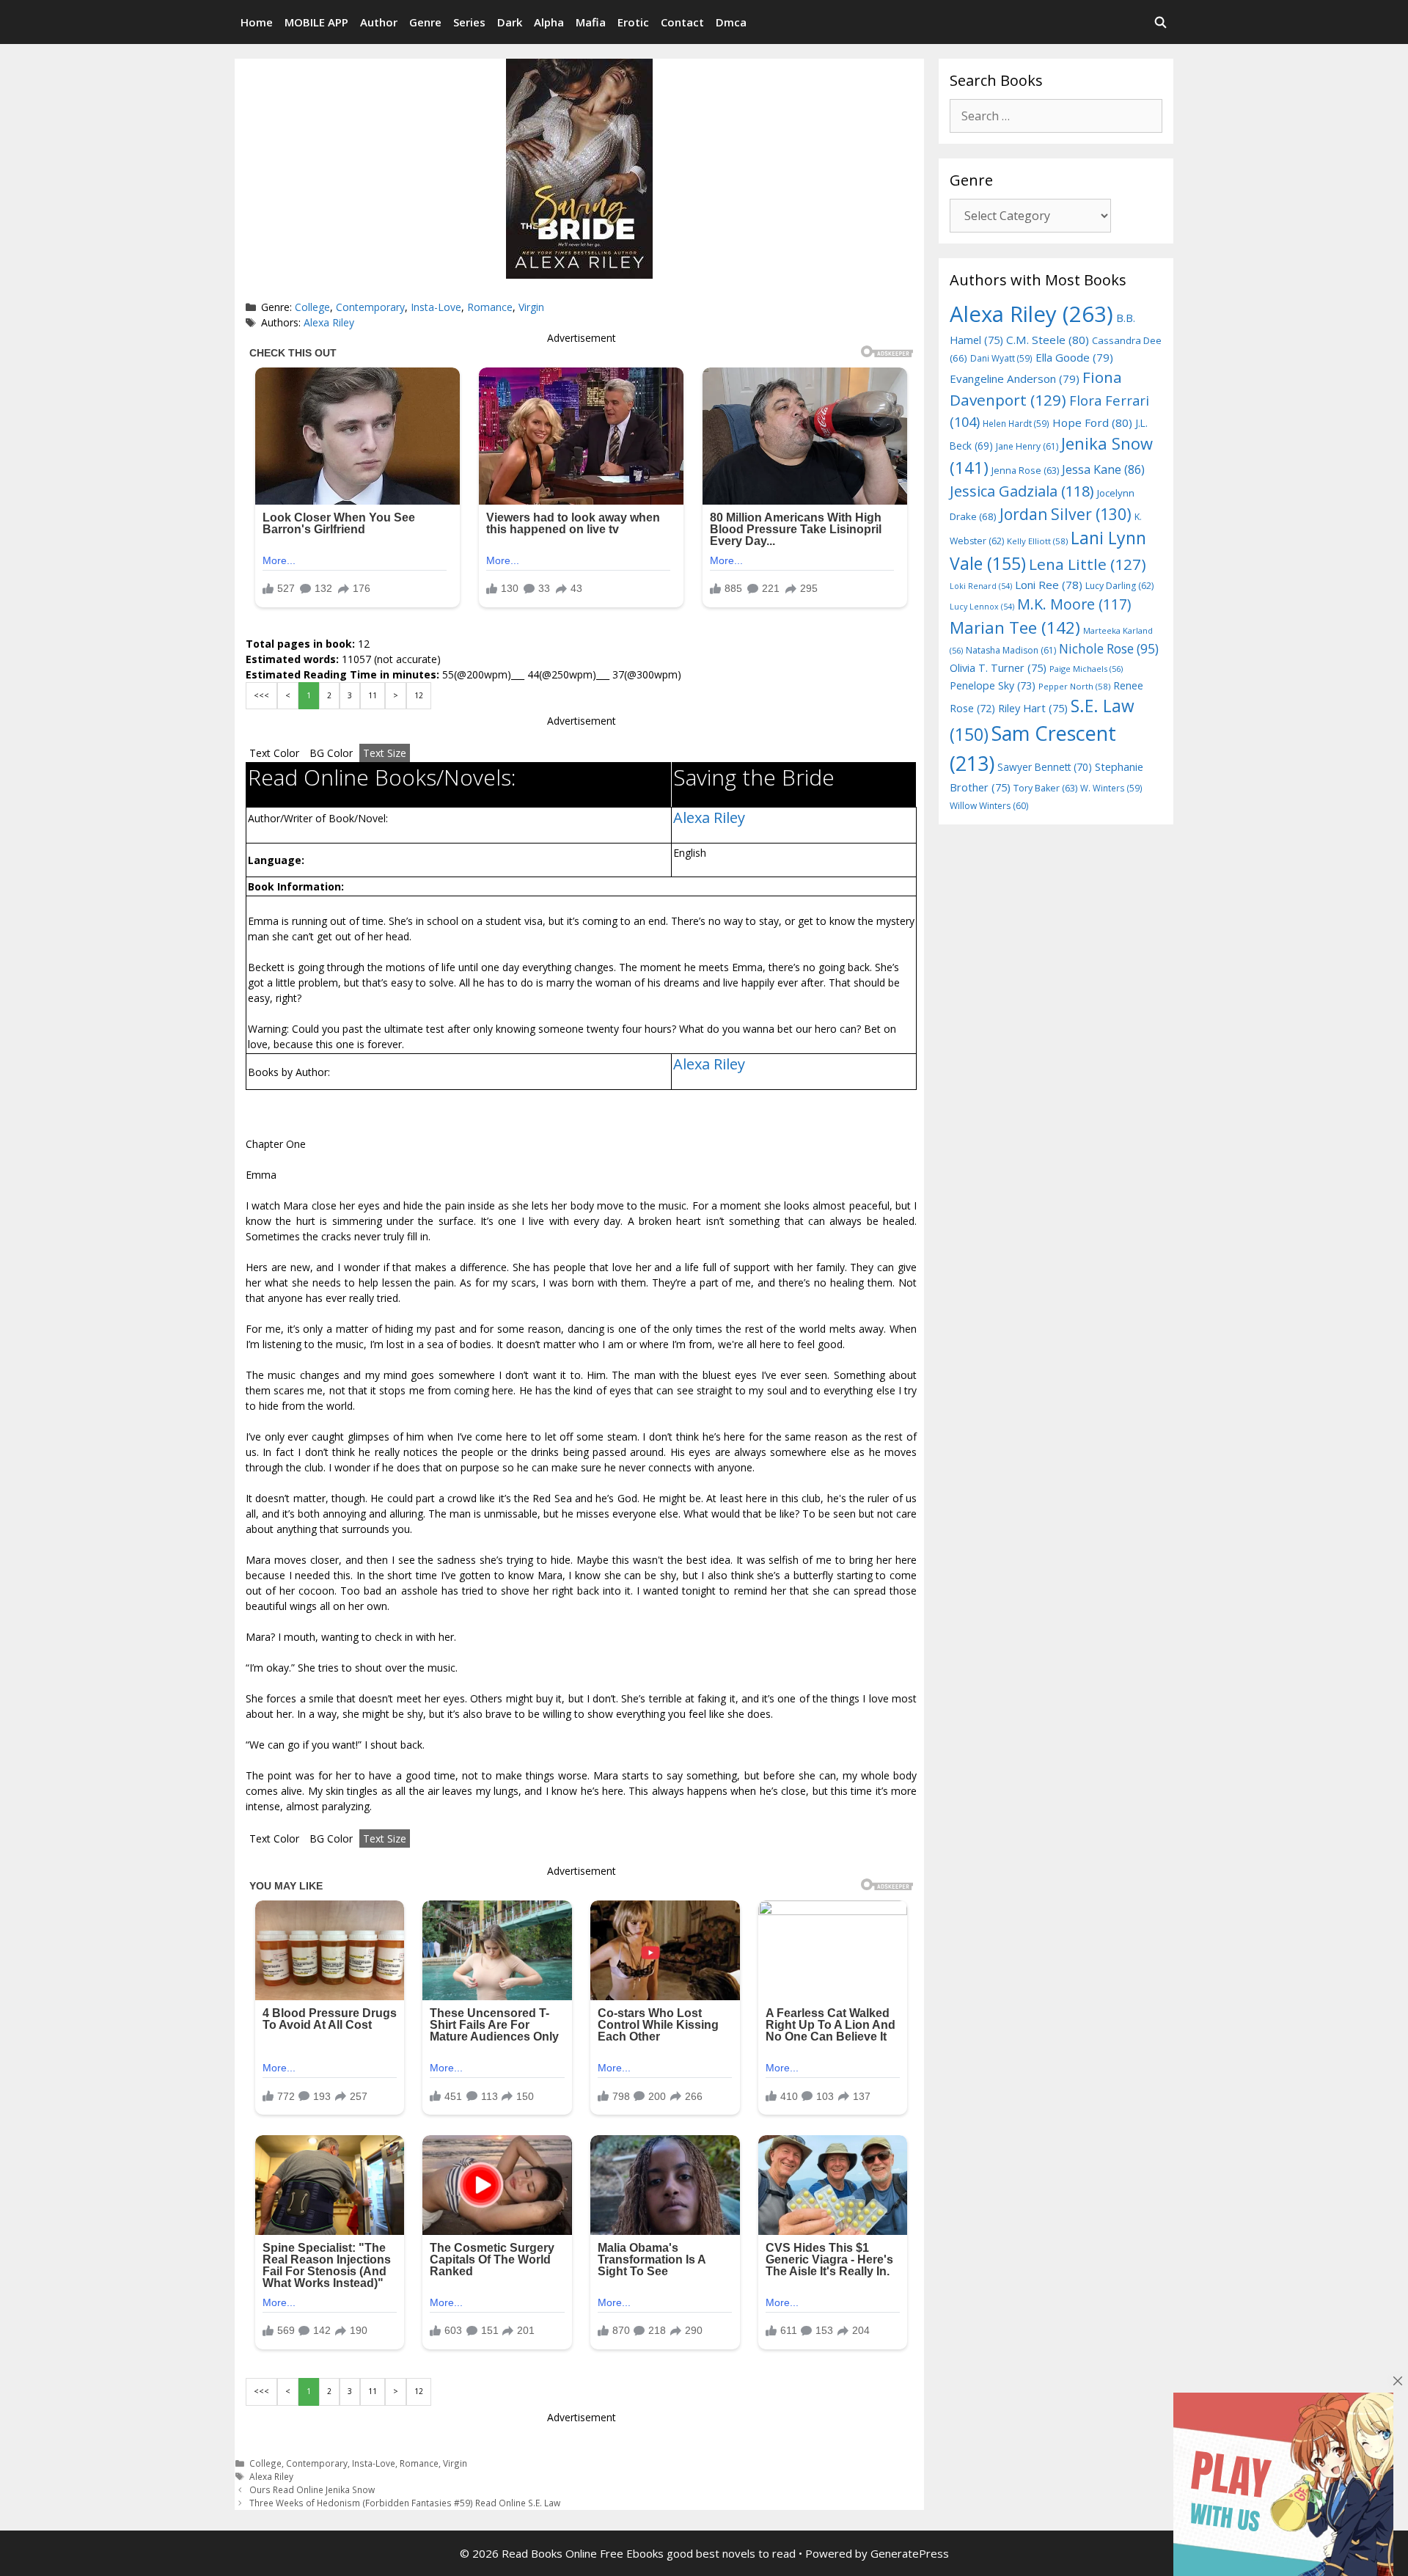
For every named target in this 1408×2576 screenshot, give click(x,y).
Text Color (274, 753)
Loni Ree (1049, 585)
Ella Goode (1074, 357)
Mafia (591, 22)
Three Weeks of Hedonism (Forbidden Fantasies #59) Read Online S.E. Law (405, 2503)
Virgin (531, 307)
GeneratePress (910, 2553)
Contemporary (370, 307)
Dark (510, 22)
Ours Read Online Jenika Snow (312, 2489)
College (312, 307)
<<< (261, 695)
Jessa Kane (1103, 469)
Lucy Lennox (982, 607)
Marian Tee (1015, 627)
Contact (682, 22)
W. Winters (1111, 788)
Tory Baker (1045, 788)
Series (469, 22)
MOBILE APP (316, 22)
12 (419, 695)
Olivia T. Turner (998, 668)
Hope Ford (1092, 422)
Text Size (385, 753)
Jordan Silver (1066, 514)
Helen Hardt (1016, 423)
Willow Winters (989, 806)
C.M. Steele (1048, 340)
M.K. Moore (1074, 604)
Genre (425, 22)
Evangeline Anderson (1015, 378)
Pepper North (1074, 686)
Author (379, 22)
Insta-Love (436, 307)
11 (373, 695)
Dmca (731, 22)
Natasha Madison (1011, 650)
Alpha (549, 22)
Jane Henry (1027, 446)
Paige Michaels (1086, 669)
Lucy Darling (1119, 586)
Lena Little (1088, 564)
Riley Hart (1033, 708)
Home (257, 22)
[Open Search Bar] (1160, 22)
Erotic (633, 22)
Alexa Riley (329, 322)
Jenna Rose (1025, 471)
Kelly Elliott (1037, 541)
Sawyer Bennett (1045, 767)
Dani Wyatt (1001, 358)
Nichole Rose (1109, 649)
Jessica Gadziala (1022, 491)
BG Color (331, 753)
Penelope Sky (993, 685)
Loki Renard (981, 586)
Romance (490, 307)
